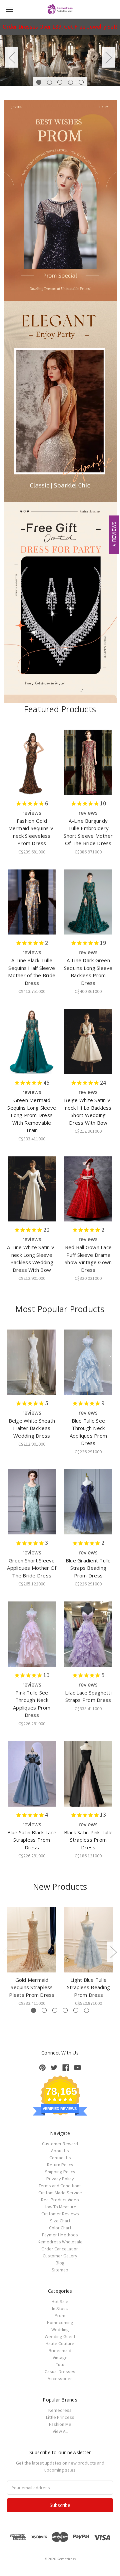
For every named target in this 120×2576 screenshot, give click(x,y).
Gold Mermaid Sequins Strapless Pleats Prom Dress (32, 1987)
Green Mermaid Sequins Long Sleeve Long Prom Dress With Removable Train (32, 1115)
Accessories (60, 2378)
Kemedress (60, 2410)
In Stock (60, 2308)
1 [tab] (39, 82)
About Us (60, 2151)
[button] (60, 200)
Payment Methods (60, 2235)
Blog (60, 2263)
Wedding (60, 2329)
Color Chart (60, 2228)
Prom (60, 2315)
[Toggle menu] (9, 9)
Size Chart (60, 2221)
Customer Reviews (60, 2214)
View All (60, 2431)
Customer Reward (60, 2144)
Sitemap (60, 2270)
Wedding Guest (60, 2336)
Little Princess (60, 2417)
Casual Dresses (60, 2371)
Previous (12, 57)
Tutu (60, 2364)
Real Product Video (60, 2200)
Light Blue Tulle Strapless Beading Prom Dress (88, 1987)
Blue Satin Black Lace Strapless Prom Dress (32, 1840)
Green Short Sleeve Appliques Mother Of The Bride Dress (32, 1568)
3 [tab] (60, 82)
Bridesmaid (60, 2350)
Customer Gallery (60, 2256)
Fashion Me (60, 2424)
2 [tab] (49, 82)
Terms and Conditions (60, 2186)
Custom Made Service (60, 2193)
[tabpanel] (60, 60)
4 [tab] (70, 82)
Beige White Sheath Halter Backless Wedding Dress (32, 1428)
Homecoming (60, 2322)
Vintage (60, 2357)
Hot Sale (60, 2301)
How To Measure (60, 2207)
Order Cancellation (60, 2249)
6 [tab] (86, 2010)
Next (108, 57)
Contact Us (60, 2158)
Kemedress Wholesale (60, 2242)
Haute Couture (60, 2343)
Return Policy (60, 2165)
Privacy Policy (60, 2179)
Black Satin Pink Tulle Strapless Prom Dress (88, 1840)
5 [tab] (81, 82)
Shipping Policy (60, 2172)
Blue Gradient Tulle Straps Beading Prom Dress (88, 1568)
